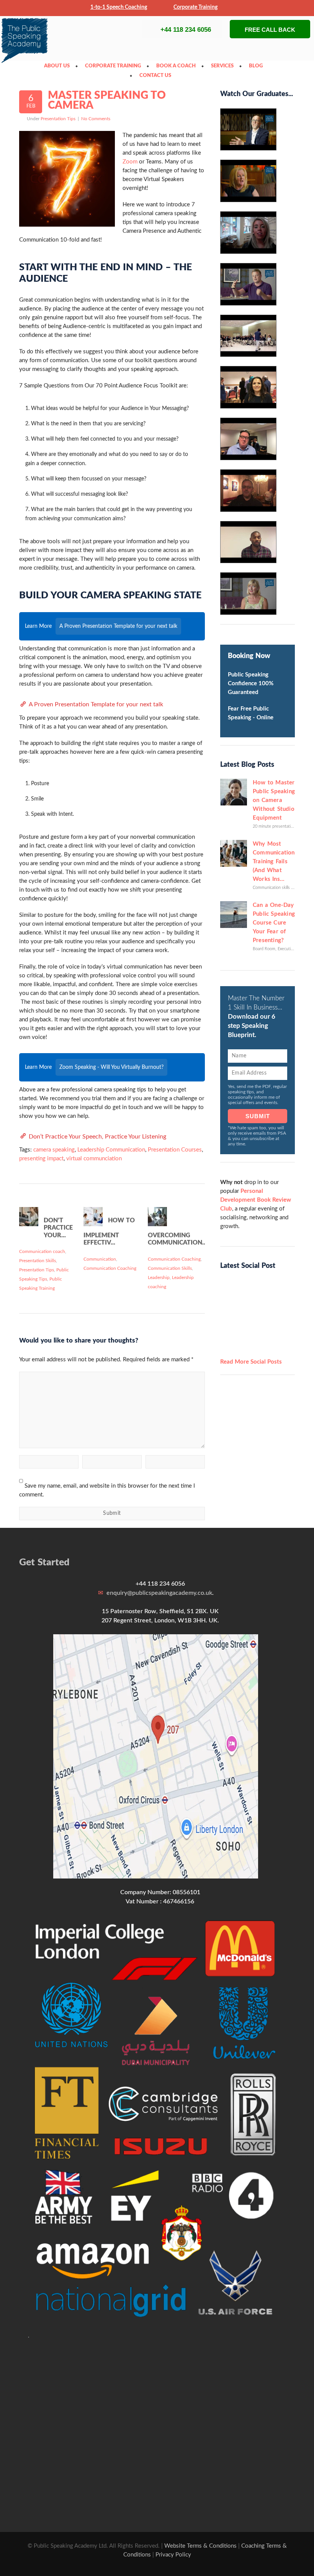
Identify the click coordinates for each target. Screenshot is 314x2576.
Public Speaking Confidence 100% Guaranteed (251, 684)
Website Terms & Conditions (200, 2546)
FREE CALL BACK (270, 30)
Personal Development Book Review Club (256, 1200)
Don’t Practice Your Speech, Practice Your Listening (97, 1137)
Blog (258, 66)
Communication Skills (170, 1268)
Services (224, 66)
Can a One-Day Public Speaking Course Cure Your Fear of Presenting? (274, 923)
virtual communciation (94, 1159)
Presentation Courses (175, 1150)
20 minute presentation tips (278, 826)
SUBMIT (258, 1116)
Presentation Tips (58, 119)
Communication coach (42, 1251)
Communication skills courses (279, 888)
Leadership (159, 1277)
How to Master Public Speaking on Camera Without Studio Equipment (274, 800)
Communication (100, 1259)
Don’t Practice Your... (58, 1228)
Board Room (264, 949)
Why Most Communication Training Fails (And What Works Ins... (274, 862)
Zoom (130, 162)
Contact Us (157, 76)
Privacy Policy (173, 2555)
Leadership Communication (111, 1150)
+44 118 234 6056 (186, 30)
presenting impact (41, 1159)
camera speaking (54, 1150)
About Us (59, 66)
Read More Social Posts (251, 1362)
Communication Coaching (110, 1268)
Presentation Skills (38, 1261)
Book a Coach (178, 66)
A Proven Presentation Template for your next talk (96, 704)
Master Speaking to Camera (107, 100)
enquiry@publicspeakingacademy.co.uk (159, 1593)
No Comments (96, 119)
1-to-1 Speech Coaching (119, 7)
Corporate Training (195, 7)
